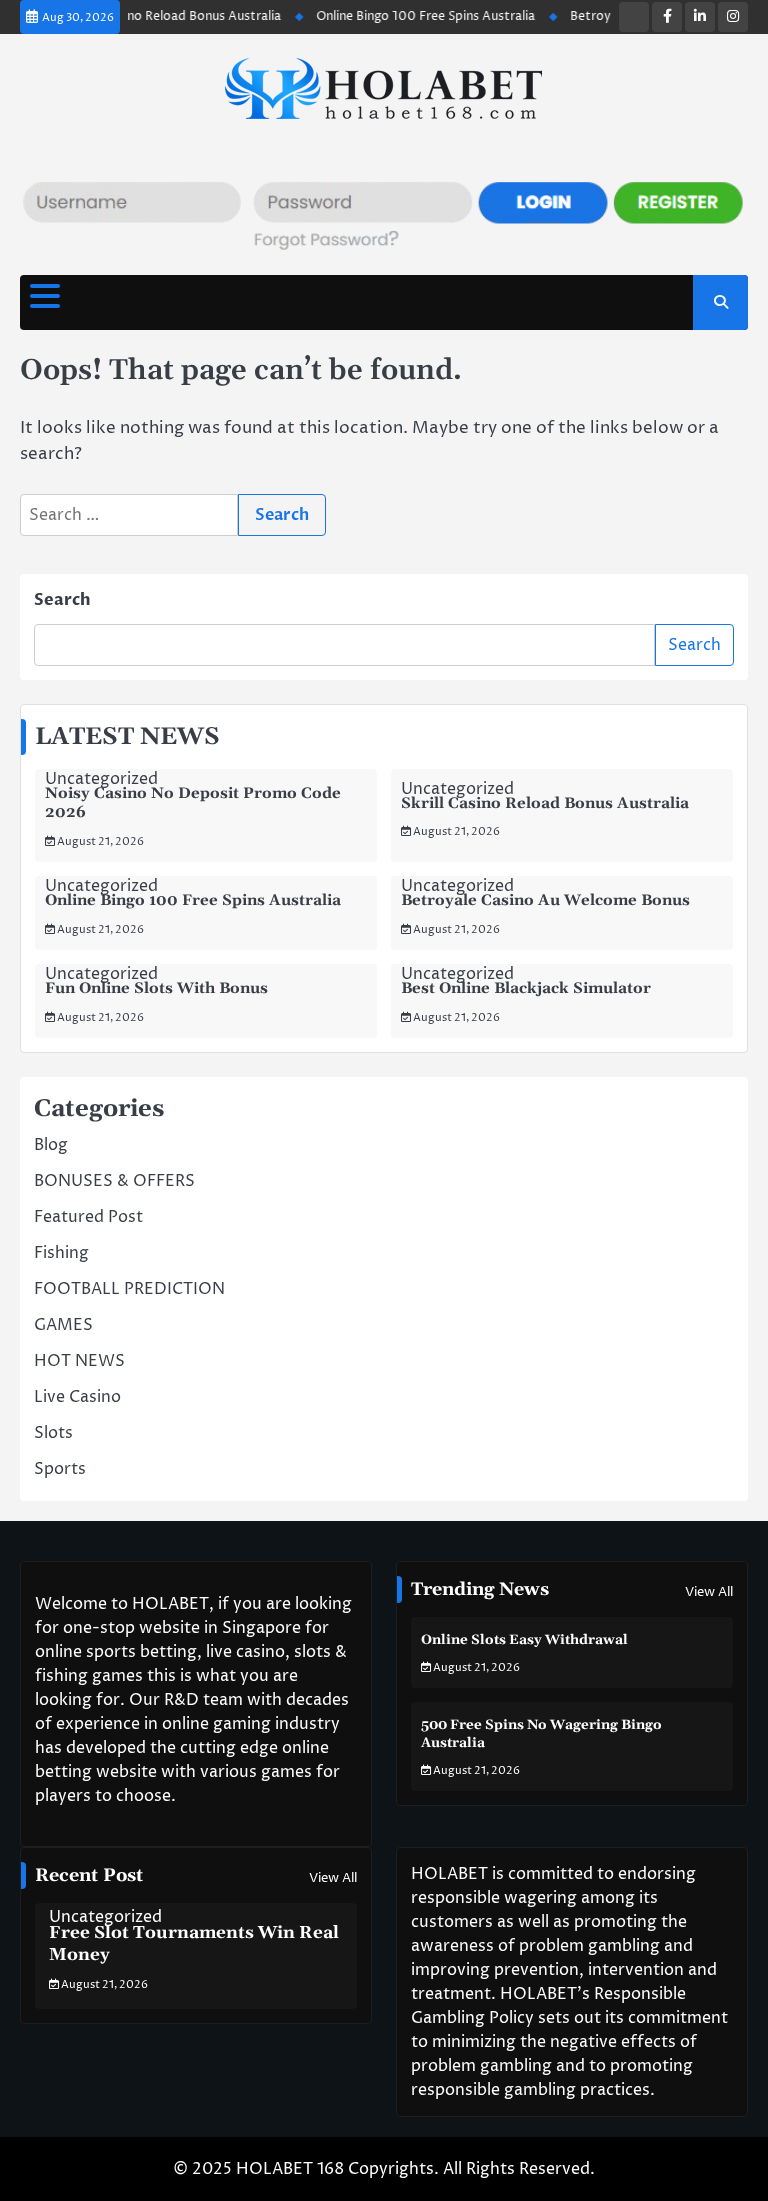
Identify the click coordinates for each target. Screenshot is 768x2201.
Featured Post (88, 1217)
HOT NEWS (79, 1361)
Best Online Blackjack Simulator (526, 988)
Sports (60, 1469)
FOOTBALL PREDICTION (129, 1289)
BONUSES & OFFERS (114, 1181)
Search (62, 600)
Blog (51, 1145)
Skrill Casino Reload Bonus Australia (162, 16)
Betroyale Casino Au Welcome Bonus (545, 900)
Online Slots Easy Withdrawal (524, 1640)
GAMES (63, 1325)
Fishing (61, 1253)
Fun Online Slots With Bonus (156, 988)
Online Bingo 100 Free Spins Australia (411, 16)
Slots (53, 1433)
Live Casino (77, 1397)
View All (709, 1592)
